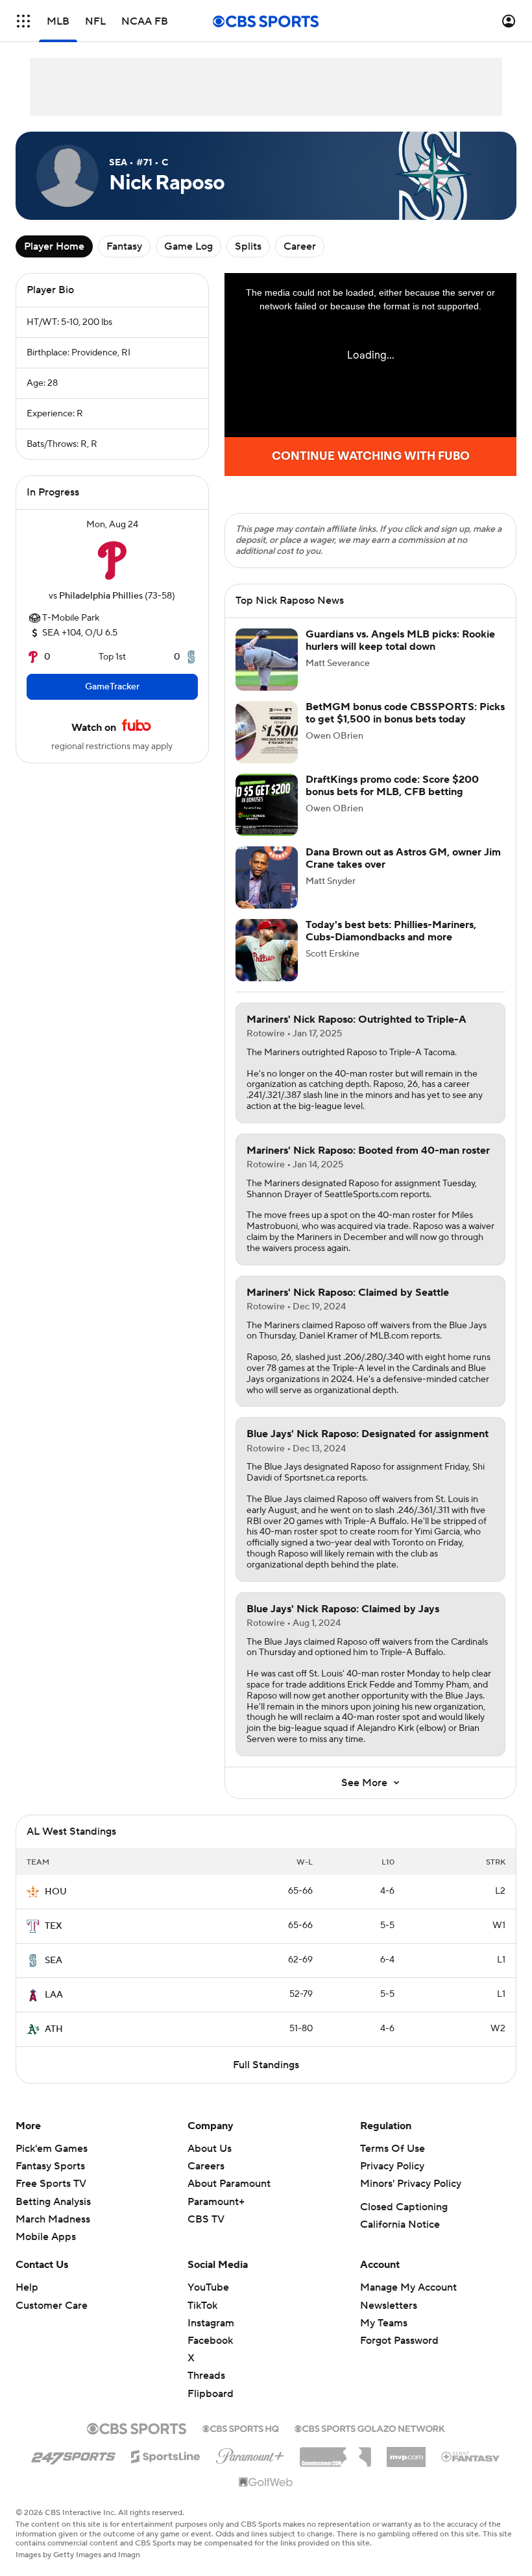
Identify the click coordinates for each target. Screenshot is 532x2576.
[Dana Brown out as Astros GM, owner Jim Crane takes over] (267, 877)
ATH (54, 2029)
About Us (210, 2149)
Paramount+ (216, 2202)
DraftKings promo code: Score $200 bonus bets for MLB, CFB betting (392, 786)
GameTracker (112, 687)
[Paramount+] (250, 2453)
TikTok (202, 2306)
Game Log (188, 246)
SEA (54, 1961)
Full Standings (266, 2065)
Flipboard (211, 2394)
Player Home (54, 246)
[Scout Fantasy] (471, 2456)
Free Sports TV (51, 2184)
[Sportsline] (166, 2455)
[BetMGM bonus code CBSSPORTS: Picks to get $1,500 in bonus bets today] (267, 732)
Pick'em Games (52, 2149)
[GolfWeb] (266, 2483)
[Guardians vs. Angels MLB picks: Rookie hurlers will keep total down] (267, 660)
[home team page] (112, 560)
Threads (206, 2376)
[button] (23, 21)
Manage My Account (408, 2287)
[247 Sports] (73, 2454)
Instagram (211, 2323)
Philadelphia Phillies (101, 596)
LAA (54, 1995)
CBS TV (206, 2219)
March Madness (53, 2219)
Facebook (210, 2341)
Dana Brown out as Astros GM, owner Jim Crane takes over (403, 858)
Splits (248, 246)
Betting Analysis (53, 2202)
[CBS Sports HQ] (241, 2427)
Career (300, 246)
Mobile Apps (46, 2237)
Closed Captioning (404, 2207)
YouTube (208, 2287)
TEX (54, 1926)
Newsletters (389, 2306)
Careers (206, 2166)
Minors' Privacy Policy (411, 2184)
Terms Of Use (393, 2149)
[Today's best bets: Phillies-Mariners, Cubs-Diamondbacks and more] (267, 950)
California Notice (400, 2224)
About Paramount (229, 2184)
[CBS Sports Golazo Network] (370, 2427)
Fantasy (124, 246)
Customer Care (52, 2306)
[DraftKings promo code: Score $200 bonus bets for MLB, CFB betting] (267, 805)
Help (27, 2287)
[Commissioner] (335, 2452)
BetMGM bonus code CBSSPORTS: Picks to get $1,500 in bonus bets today (405, 713)
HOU (56, 1892)
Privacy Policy (392, 2166)
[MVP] (406, 2452)
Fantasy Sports (50, 2166)
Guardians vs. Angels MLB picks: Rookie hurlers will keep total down (400, 640)
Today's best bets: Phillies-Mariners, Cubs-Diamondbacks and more (391, 931)
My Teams (384, 2323)
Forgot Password (399, 2341)
